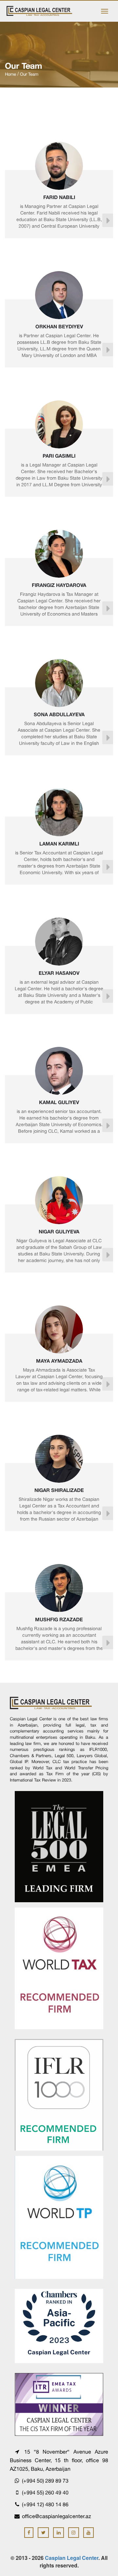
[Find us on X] (43, 2533)
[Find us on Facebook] (29, 2533)
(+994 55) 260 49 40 (45, 2492)
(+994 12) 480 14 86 (45, 2504)
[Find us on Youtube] (89, 2533)
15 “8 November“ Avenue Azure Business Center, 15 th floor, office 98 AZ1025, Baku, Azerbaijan (59, 2460)
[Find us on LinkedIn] (59, 2533)
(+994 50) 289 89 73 (45, 2481)
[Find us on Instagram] (74, 2533)
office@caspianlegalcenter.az (57, 2516)
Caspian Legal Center (72, 2558)
